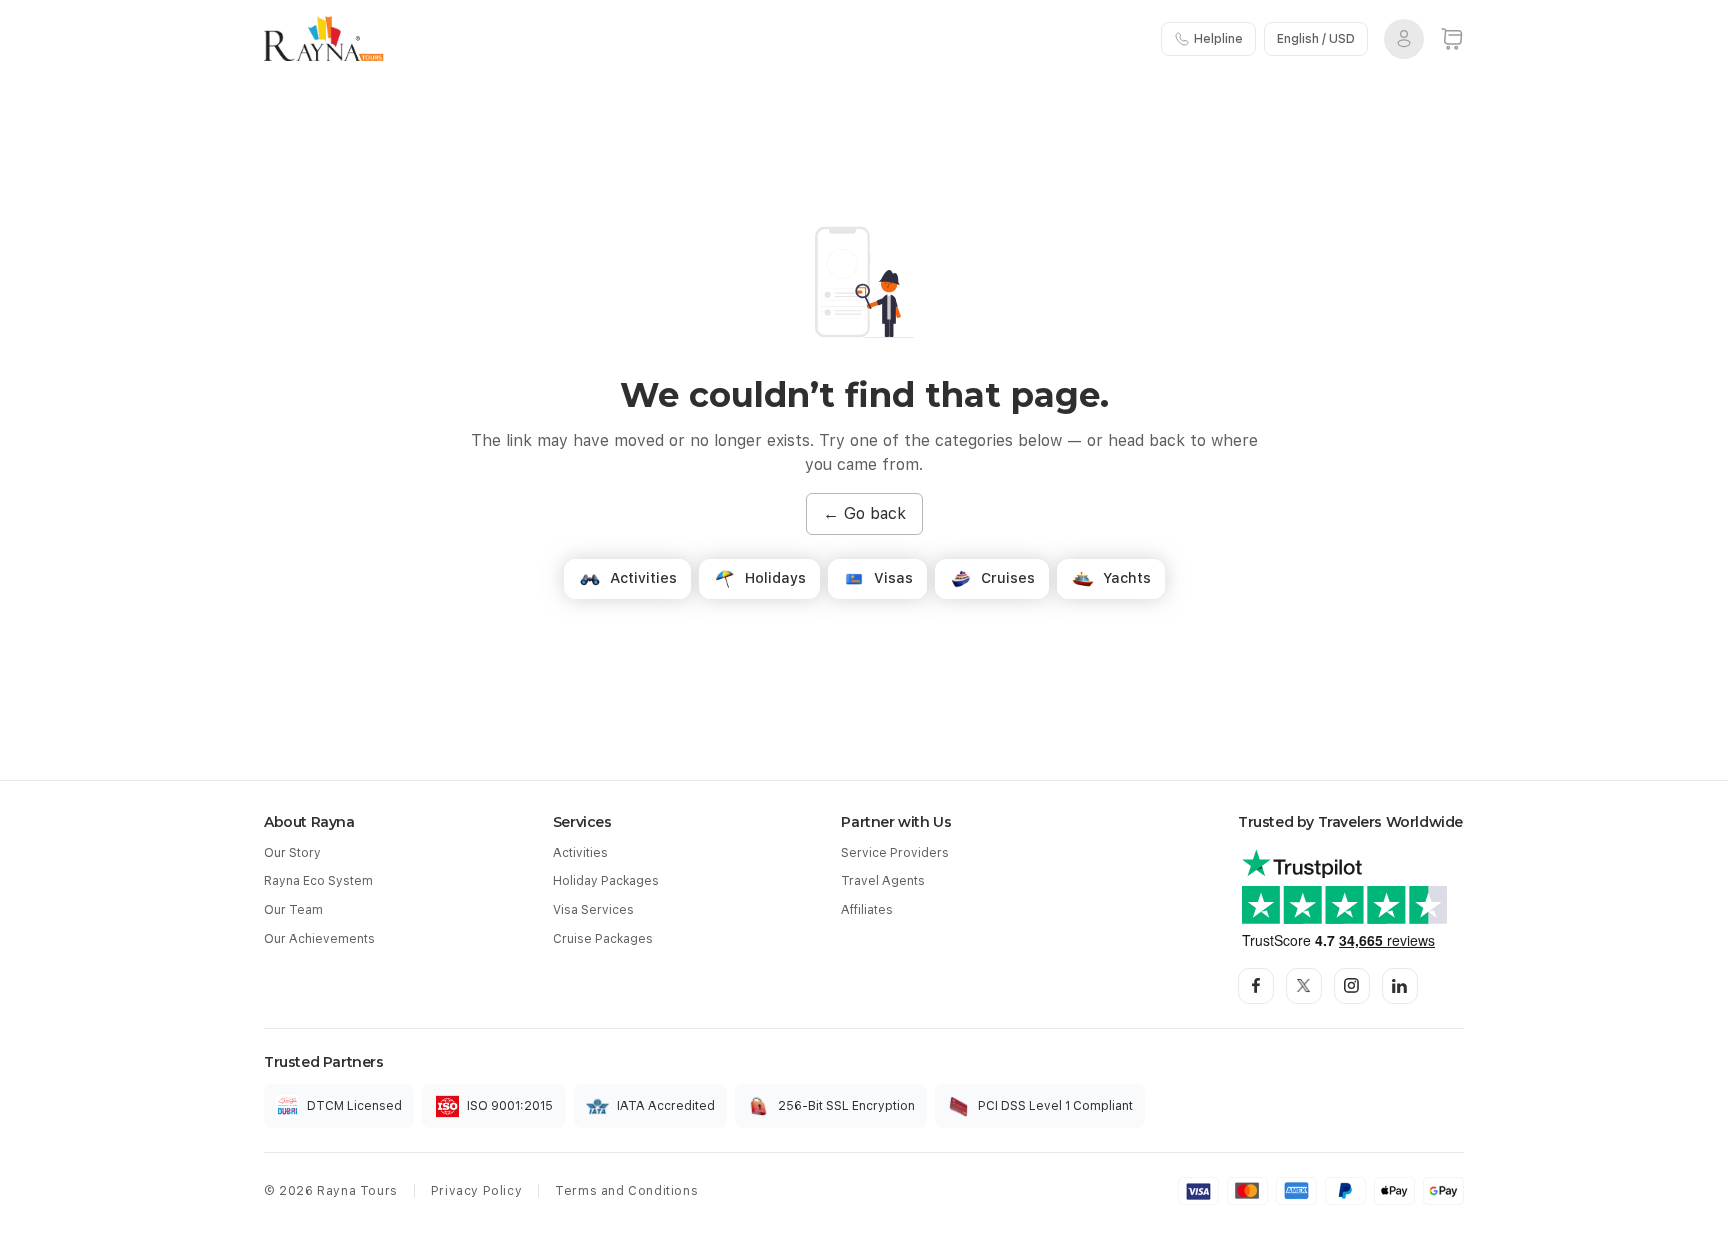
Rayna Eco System (318, 881)
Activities (580, 853)
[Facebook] (1256, 986)
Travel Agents (883, 881)
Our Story (292, 853)
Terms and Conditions (626, 1191)
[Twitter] (1304, 986)
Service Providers (895, 853)
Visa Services (593, 910)
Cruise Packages (603, 939)
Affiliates (867, 910)
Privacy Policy (476, 1191)
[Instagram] (1352, 986)
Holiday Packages (606, 881)
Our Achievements (319, 939)
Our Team (293, 910)
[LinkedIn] (1400, 986)
